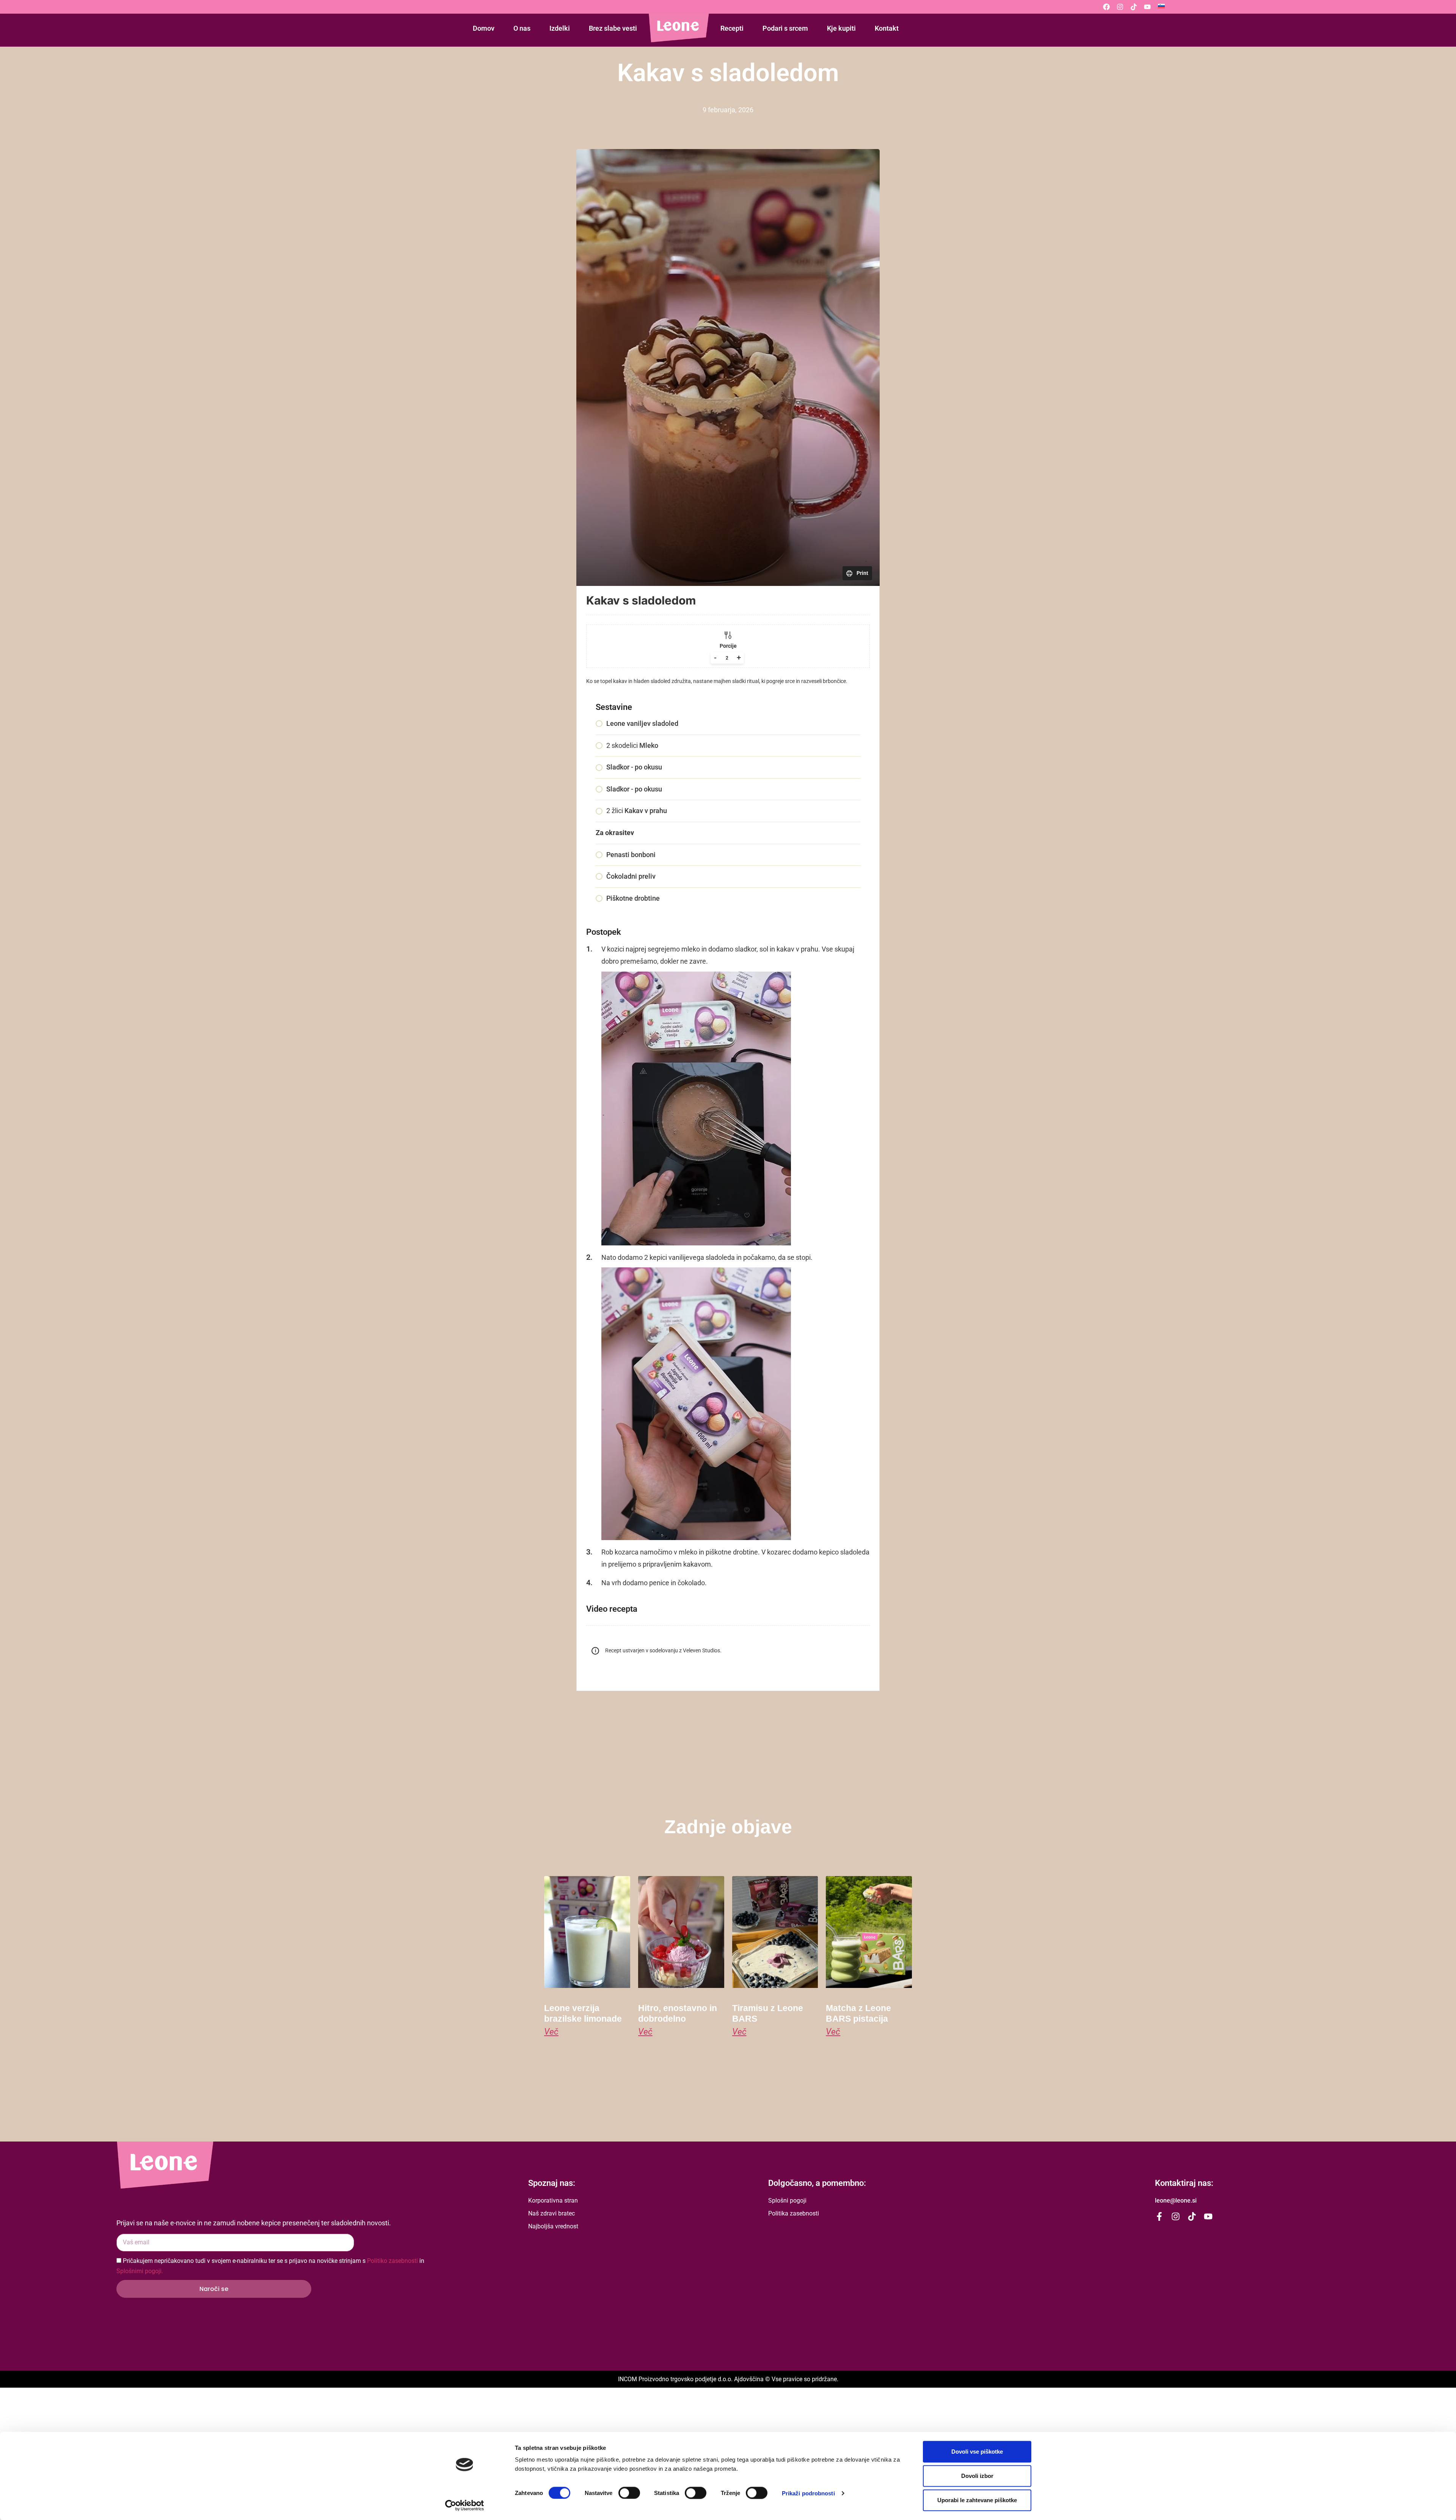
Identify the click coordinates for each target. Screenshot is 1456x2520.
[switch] (629, 2493)
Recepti (732, 28)
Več (551, 2032)
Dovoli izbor (977, 2476)
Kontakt (887, 28)
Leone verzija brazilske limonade (583, 2013)
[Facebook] (1106, 7)
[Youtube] (1147, 7)
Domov (484, 28)
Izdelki (560, 28)
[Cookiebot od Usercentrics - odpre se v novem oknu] (465, 2505)
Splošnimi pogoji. (140, 2271)
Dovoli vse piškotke (977, 2452)
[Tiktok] (1134, 7)
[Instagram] (1120, 7)
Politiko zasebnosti (392, 2261)
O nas (522, 28)
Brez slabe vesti (613, 28)
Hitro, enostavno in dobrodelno (678, 2013)
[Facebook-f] (1159, 2216)
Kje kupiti (841, 28)
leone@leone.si (1176, 2200)
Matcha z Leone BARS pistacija (858, 2013)
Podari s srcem (785, 28)
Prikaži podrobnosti (808, 2493)
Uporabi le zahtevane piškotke (977, 2500)
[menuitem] (1161, 6)
